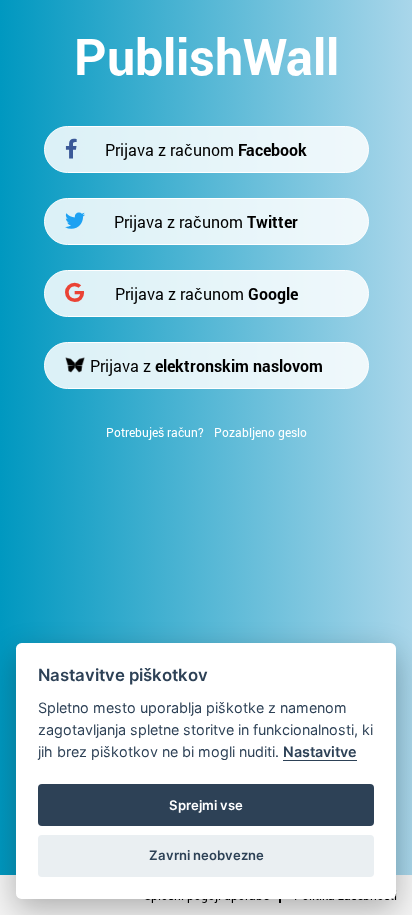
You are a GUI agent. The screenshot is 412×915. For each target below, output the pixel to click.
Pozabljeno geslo (260, 432)
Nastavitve (320, 751)
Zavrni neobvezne (206, 855)
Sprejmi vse (206, 805)
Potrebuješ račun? (155, 432)
